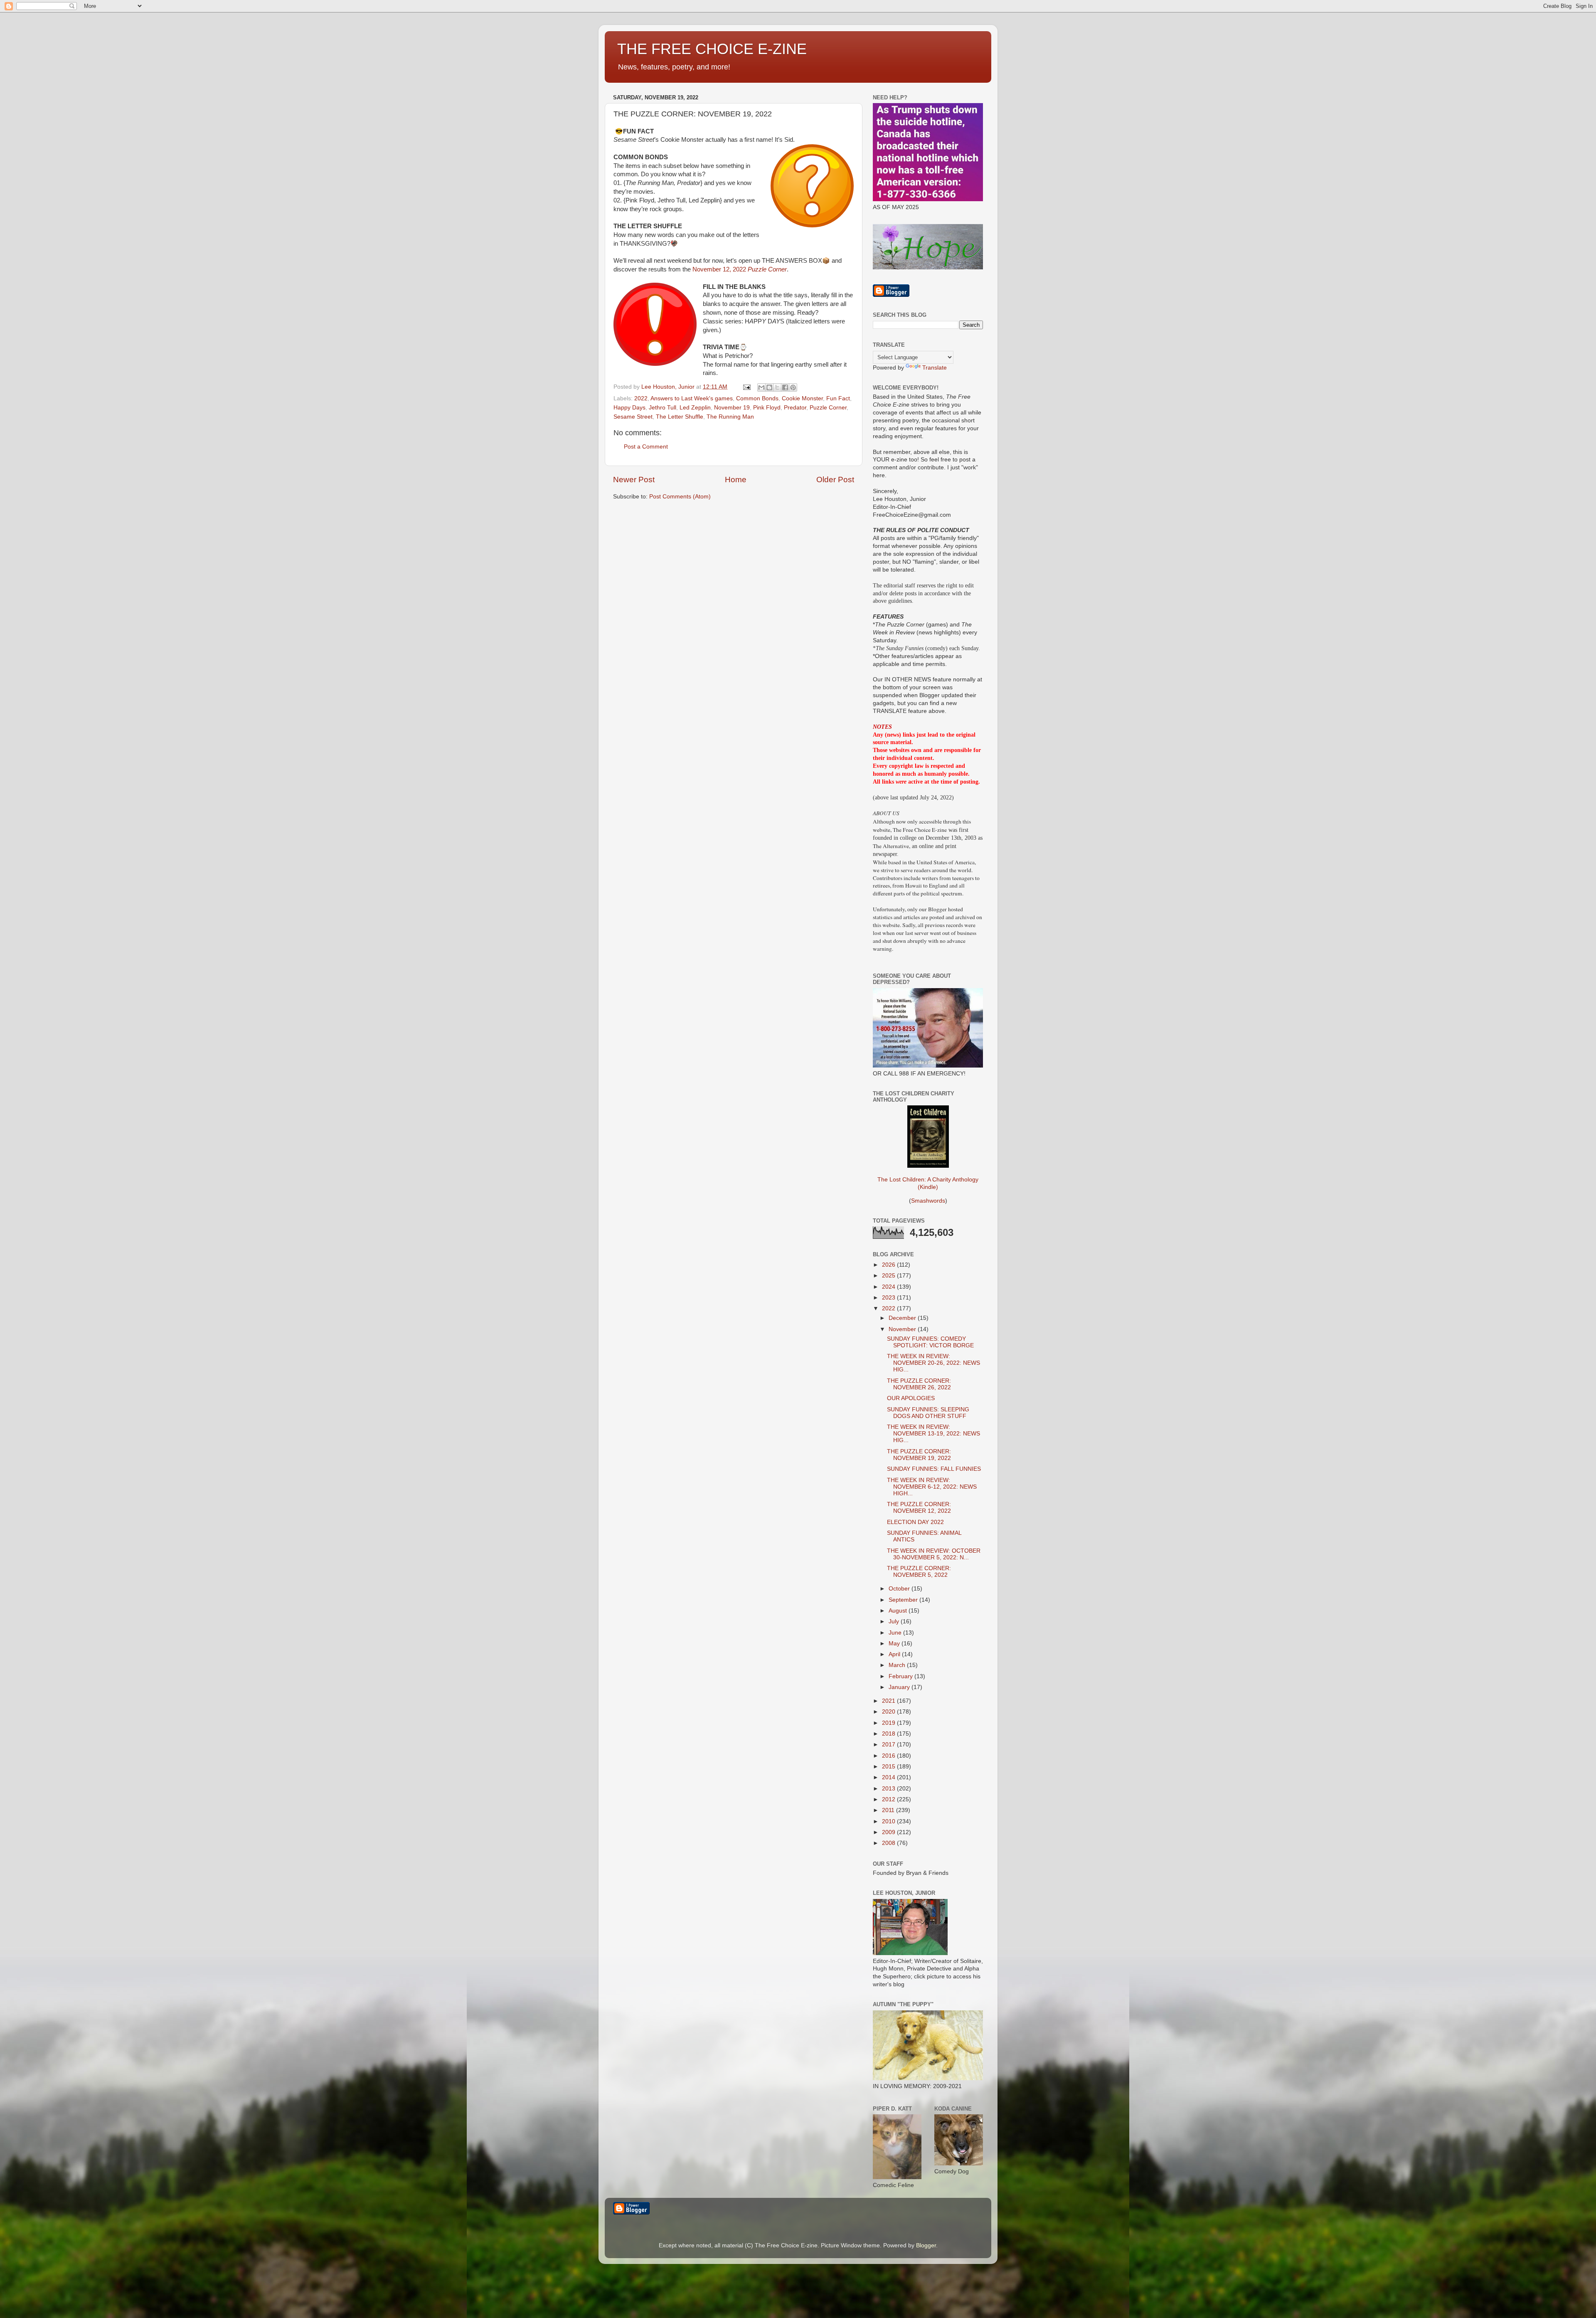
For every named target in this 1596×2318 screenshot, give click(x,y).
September (904, 1600)
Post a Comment (646, 447)
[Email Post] (746, 387)
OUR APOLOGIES (911, 1398)
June (896, 1633)
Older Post (835, 480)
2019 (889, 1723)
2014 (889, 1777)
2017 (889, 1745)
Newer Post (634, 480)
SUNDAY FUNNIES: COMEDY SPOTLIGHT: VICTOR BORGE (930, 1342)
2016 (889, 1756)
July (895, 1621)
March (898, 1665)
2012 (889, 1799)
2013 (889, 1789)
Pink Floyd (767, 408)
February (901, 1676)
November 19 (732, 408)
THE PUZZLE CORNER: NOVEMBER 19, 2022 (919, 1455)
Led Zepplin (695, 408)
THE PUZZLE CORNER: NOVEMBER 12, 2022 (919, 1508)
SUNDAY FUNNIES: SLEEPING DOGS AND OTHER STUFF (928, 1413)
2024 (889, 1287)
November (903, 1329)
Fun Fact (838, 398)
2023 (889, 1298)
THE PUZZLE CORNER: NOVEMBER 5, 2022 (919, 1572)
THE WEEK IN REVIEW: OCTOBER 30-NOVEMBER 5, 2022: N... (934, 1554)
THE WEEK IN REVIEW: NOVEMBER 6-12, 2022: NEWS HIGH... (932, 1487)
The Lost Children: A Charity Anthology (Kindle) (928, 1183)
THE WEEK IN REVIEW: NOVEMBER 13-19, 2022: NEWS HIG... (933, 1434)
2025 (889, 1276)
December (903, 1318)
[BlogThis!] (769, 387)
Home (736, 480)
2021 (889, 1701)
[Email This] (761, 387)
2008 (889, 1843)
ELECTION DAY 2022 (915, 1522)
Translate (935, 368)
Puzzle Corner (828, 408)
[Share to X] (777, 387)
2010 (889, 1821)
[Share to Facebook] (785, 387)
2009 (889, 1832)
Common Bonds (757, 398)
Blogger (926, 2245)
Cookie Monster (802, 398)
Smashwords (928, 1201)
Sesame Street (633, 417)
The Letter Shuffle (680, 417)
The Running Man (730, 417)
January (900, 1687)
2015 (889, 1767)
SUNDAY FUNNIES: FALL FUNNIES (934, 1469)
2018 (889, 1734)
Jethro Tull (663, 408)
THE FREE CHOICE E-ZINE (712, 49)
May (895, 1644)
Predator (795, 408)
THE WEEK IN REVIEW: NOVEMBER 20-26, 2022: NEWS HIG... (933, 1363)
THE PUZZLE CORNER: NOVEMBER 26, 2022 (919, 1384)
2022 (641, 398)
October (900, 1589)
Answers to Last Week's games (692, 398)
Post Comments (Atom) (680, 497)
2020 (889, 1712)
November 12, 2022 (740, 269)
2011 (889, 1810)
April (895, 1654)
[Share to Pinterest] (793, 387)
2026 (889, 1265)
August (899, 1611)
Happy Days (629, 408)
